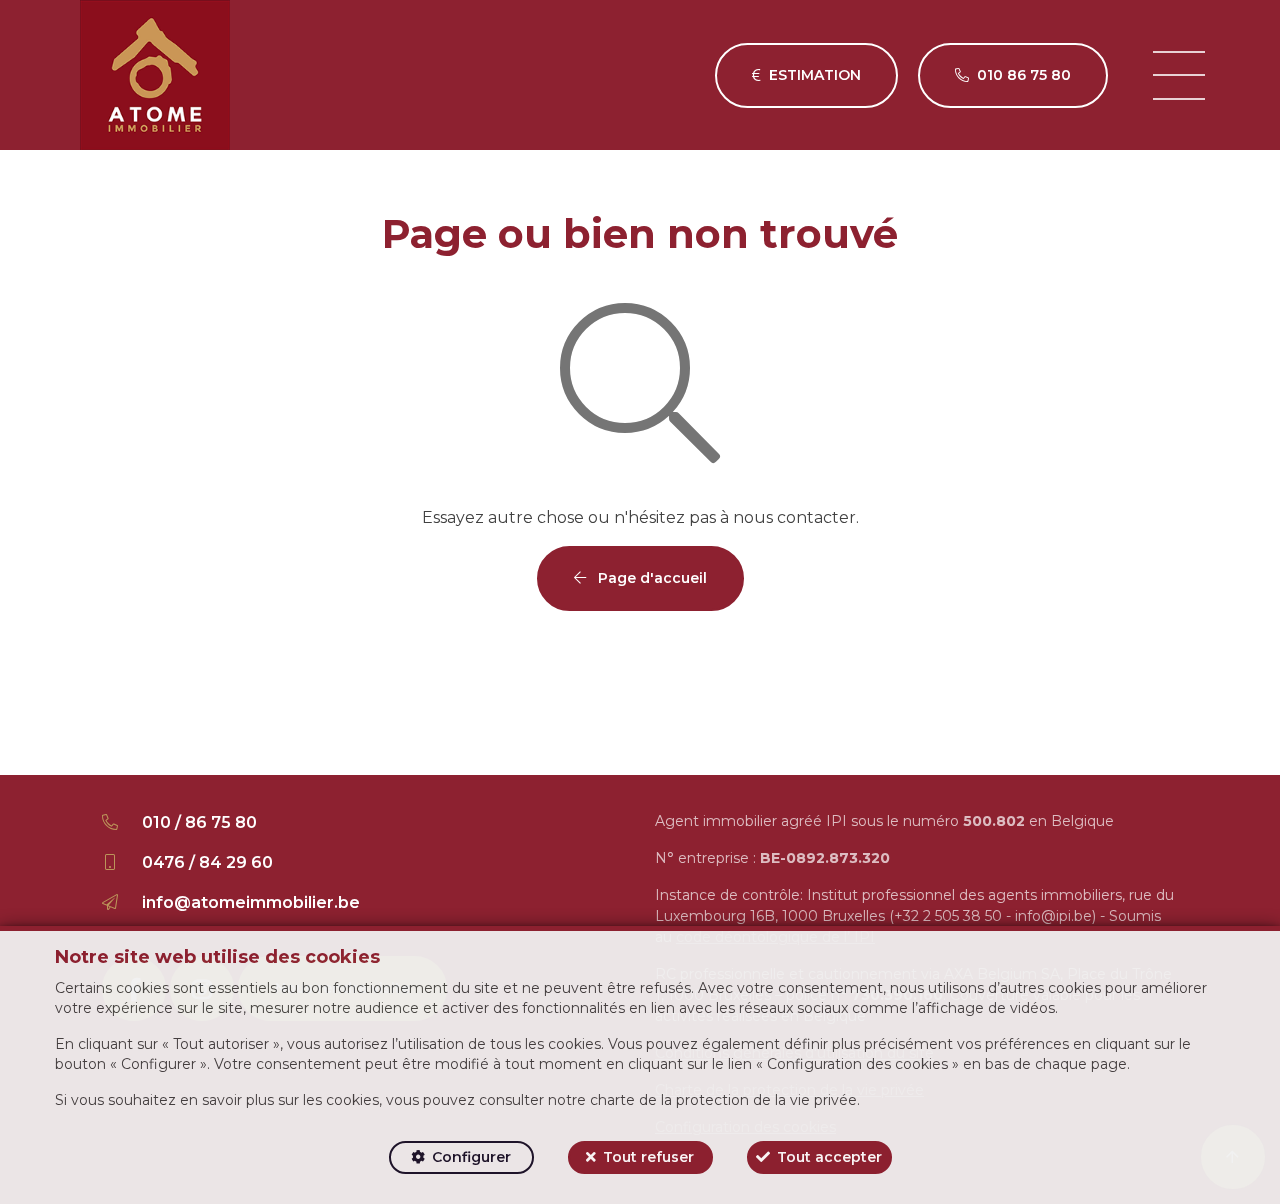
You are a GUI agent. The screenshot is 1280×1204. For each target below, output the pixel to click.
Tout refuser (648, 1157)
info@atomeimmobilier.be (251, 902)
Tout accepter (829, 1157)
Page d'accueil (650, 578)
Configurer (471, 1157)
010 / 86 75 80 (199, 822)
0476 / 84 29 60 (207, 862)
